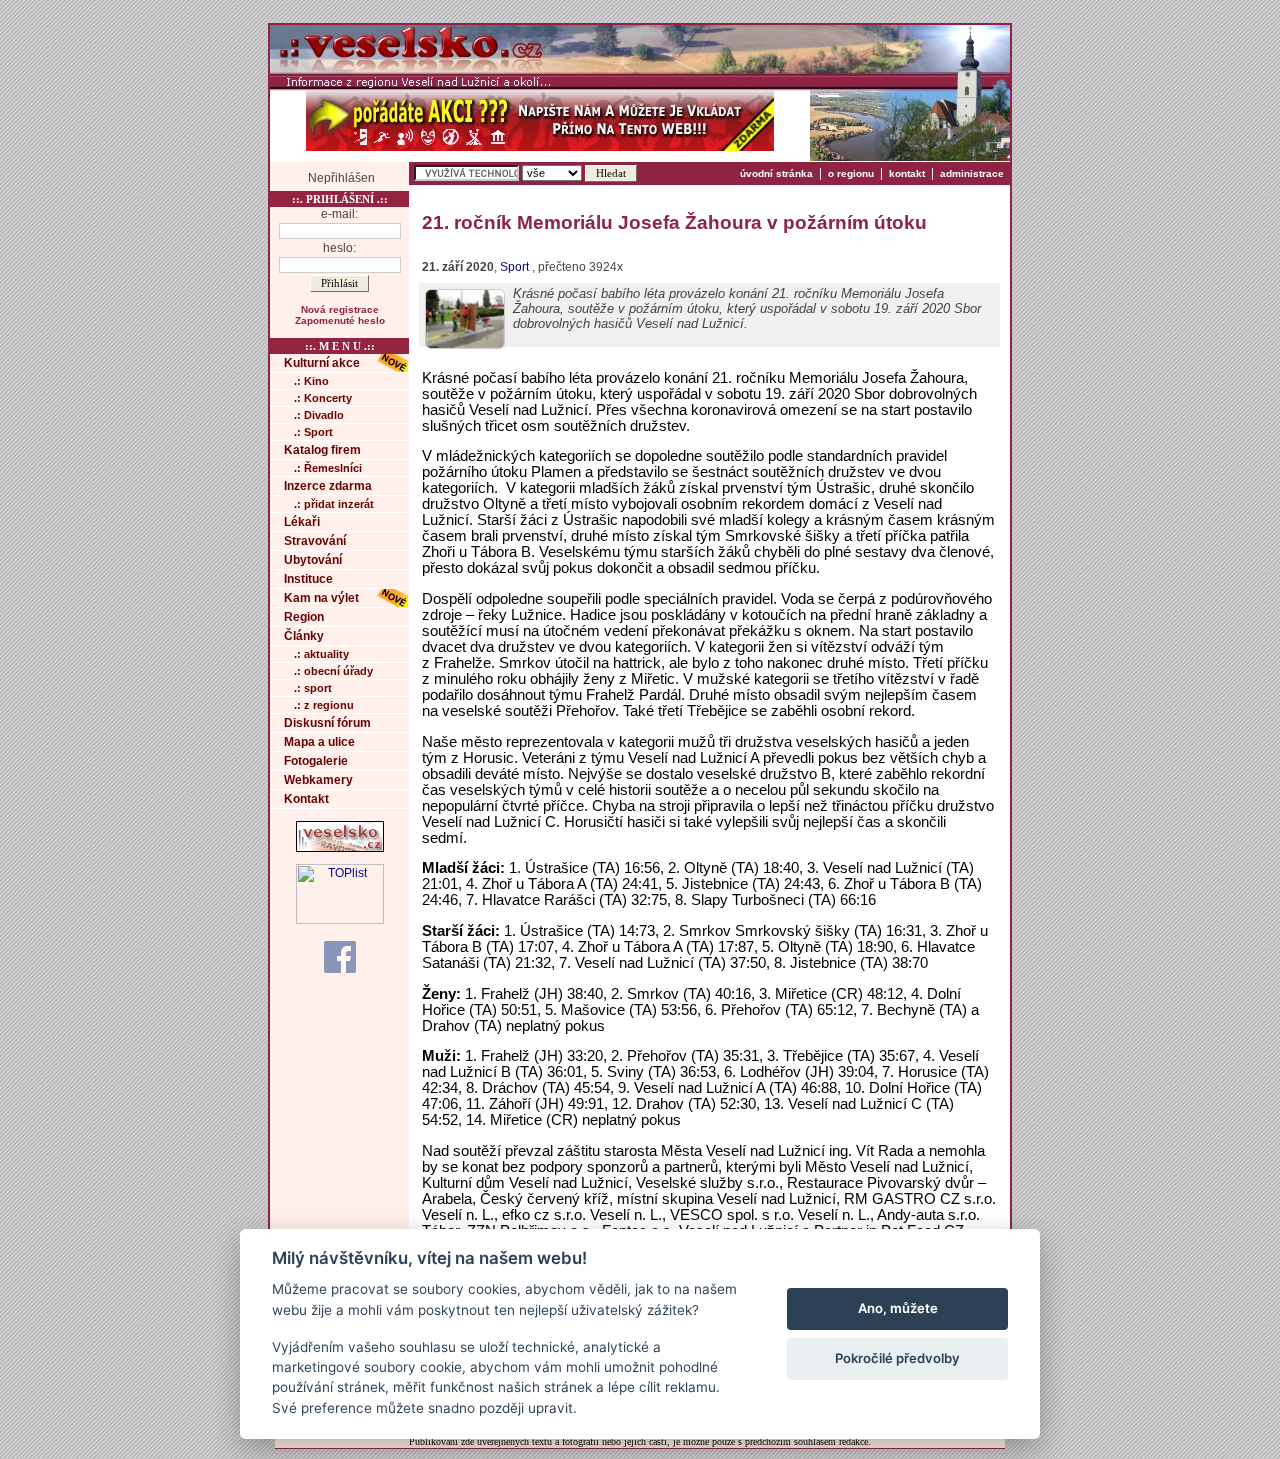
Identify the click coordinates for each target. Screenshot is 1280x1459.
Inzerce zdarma (328, 486)
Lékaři (302, 522)
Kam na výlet (321, 598)
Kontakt (306, 799)
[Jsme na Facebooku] (340, 956)
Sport (514, 267)
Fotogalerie (316, 761)
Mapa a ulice (319, 742)
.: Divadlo (319, 415)
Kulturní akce (322, 363)
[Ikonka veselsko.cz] (340, 848)
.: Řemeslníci (328, 468)
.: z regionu (324, 705)
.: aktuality (321, 654)
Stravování (315, 541)
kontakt (907, 173)
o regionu (851, 173)
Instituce (308, 579)
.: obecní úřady (333, 671)
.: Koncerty (323, 398)
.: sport (313, 688)
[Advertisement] (1090, 323)
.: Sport (313, 432)
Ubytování (313, 560)
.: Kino (311, 381)
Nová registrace (340, 309)
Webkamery (318, 780)
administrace (972, 173)
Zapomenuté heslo (340, 320)
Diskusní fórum (327, 723)
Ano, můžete (898, 1308)
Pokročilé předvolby (897, 1358)
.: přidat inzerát (334, 504)
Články (304, 636)
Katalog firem (322, 450)
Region (304, 617)
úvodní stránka (776, 173)
